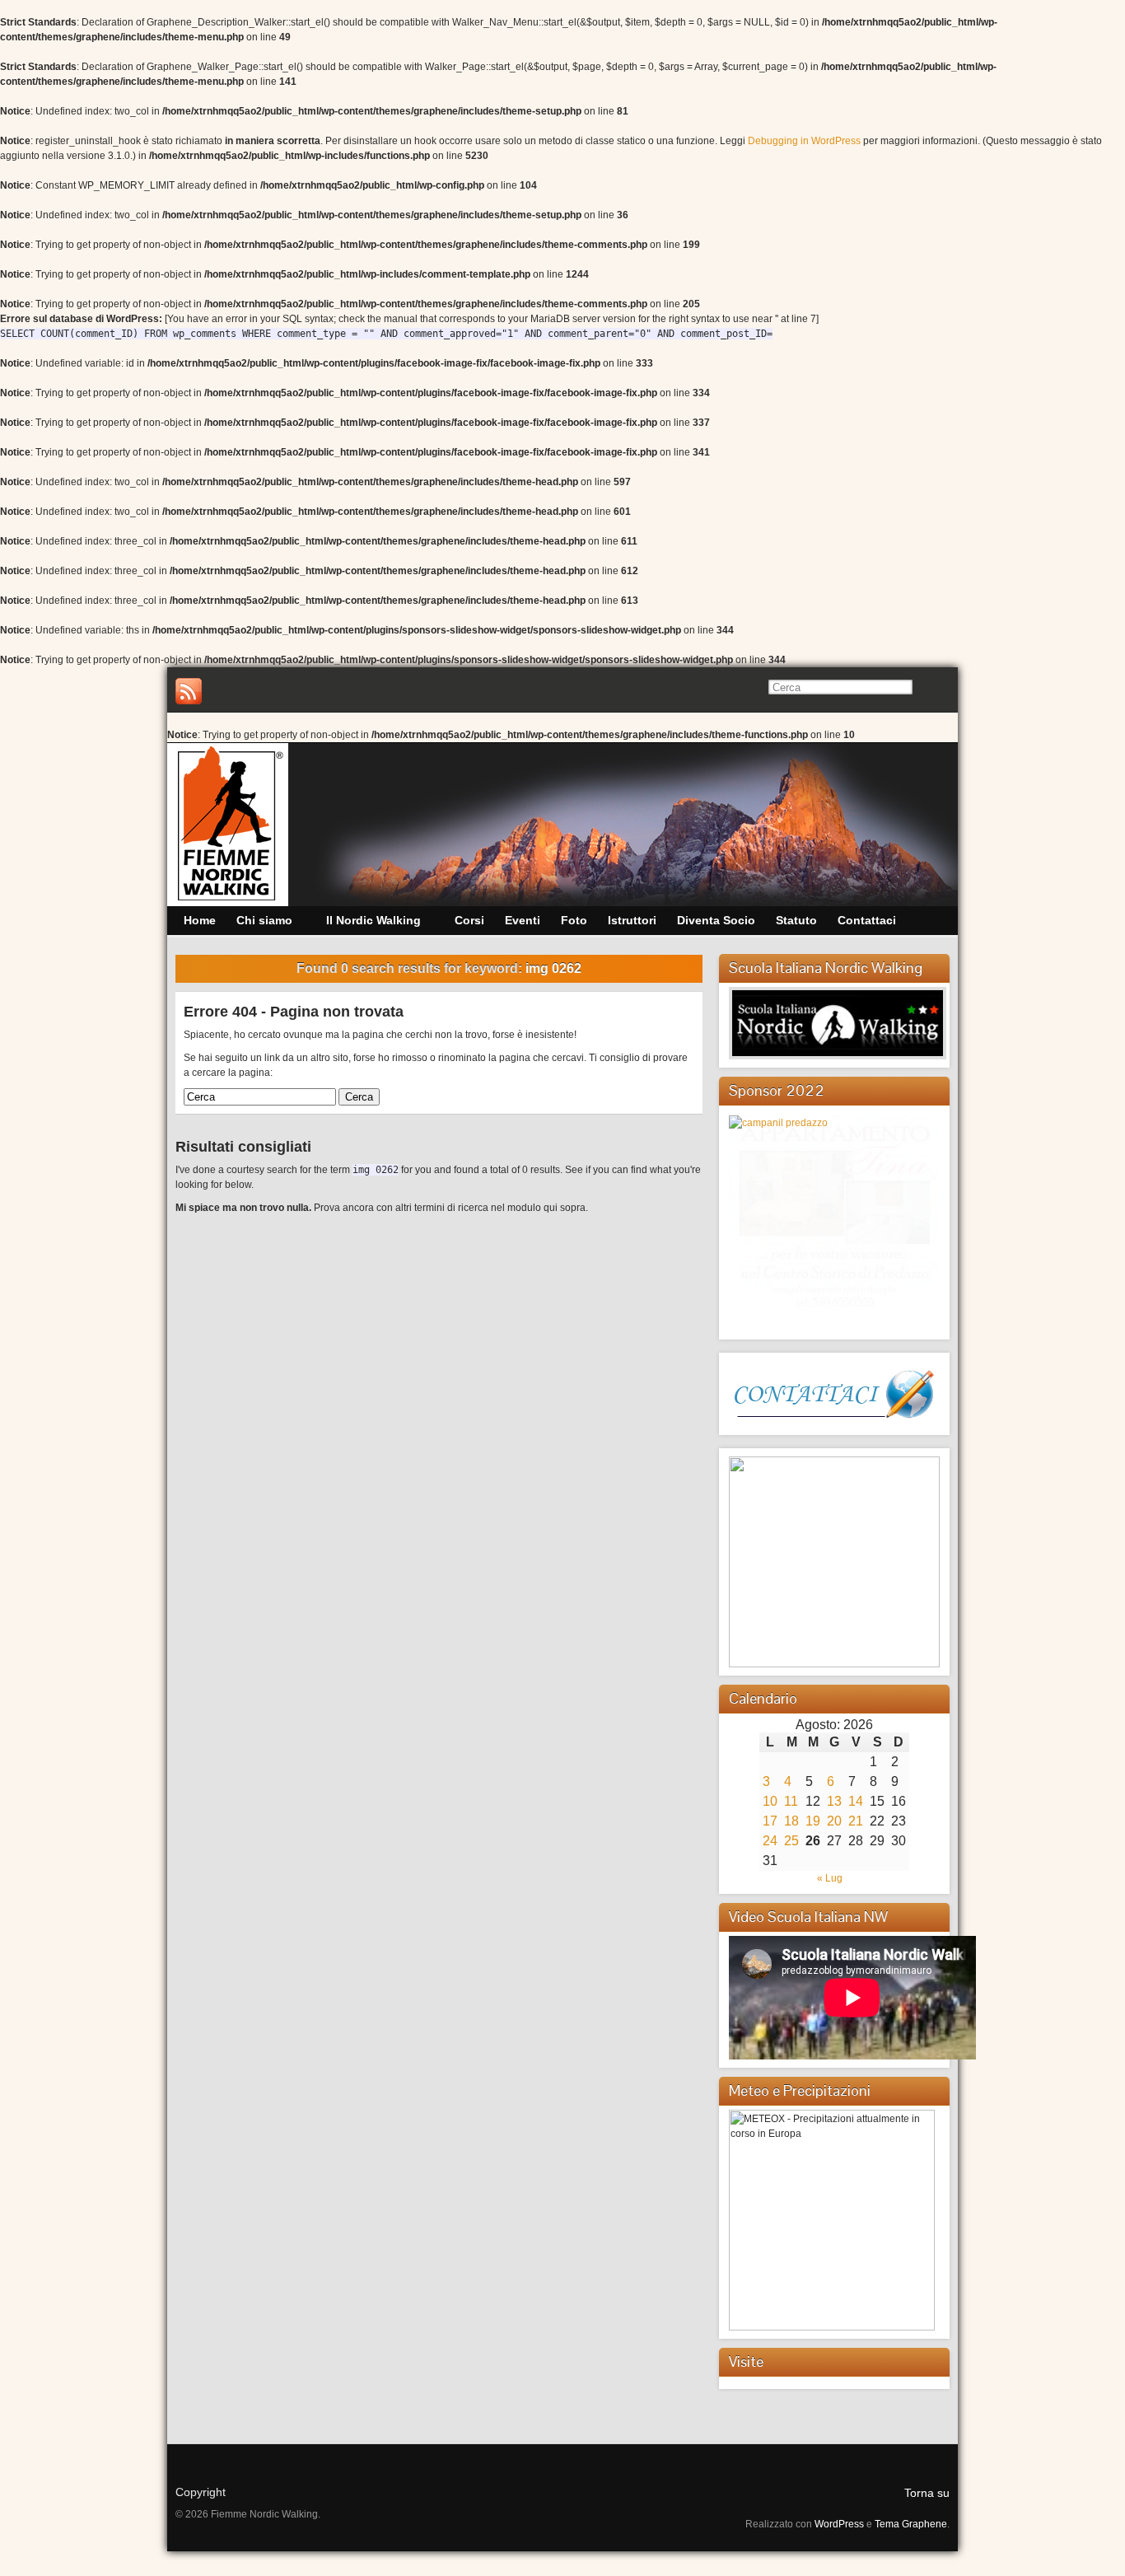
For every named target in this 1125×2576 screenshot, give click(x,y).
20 (834, 1821)
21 (856, 1821)
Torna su (927, 2493)
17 (770, 1821)
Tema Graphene (911, 2524)
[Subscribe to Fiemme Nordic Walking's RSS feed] (189, 691)
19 (813, 1821)
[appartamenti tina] (834, 1216)
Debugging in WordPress (804, 141)
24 (770, 1841)
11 (791, 1801)
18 (791, 1821)
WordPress (839, 2524)
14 (856, 1801)
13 (834, 1801)
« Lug (830, 1878)
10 (770, 1801)
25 (791, 1841)
